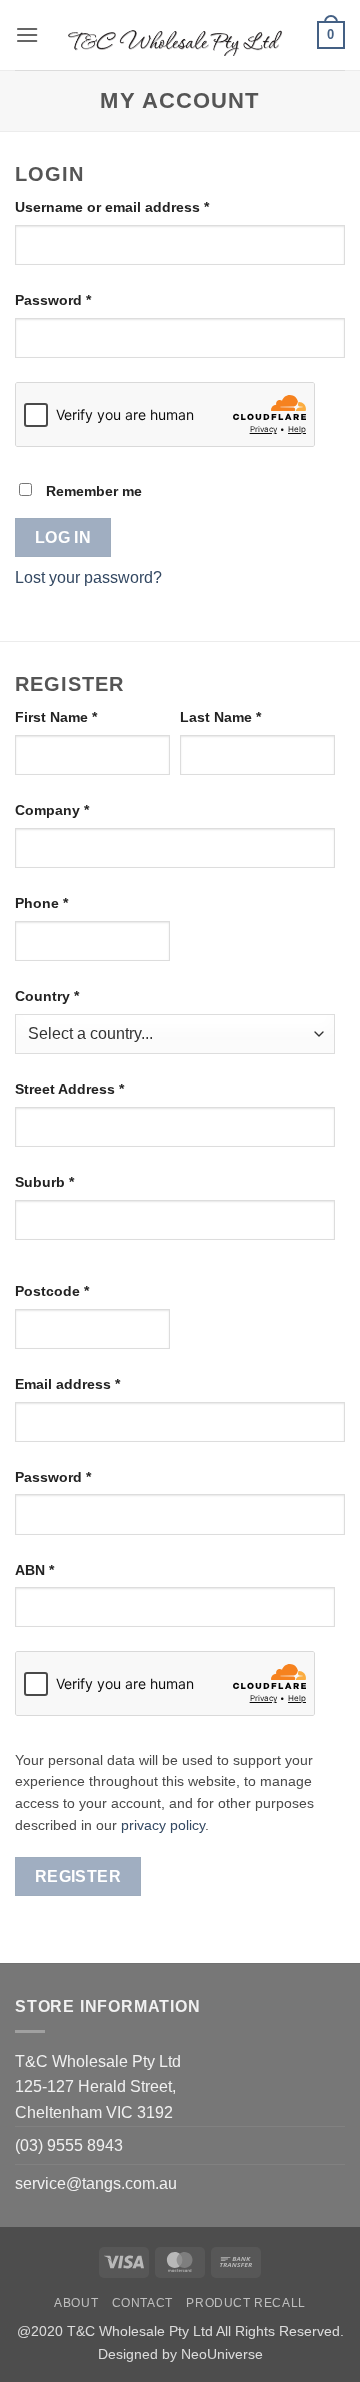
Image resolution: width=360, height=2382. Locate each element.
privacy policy (163, 1825)
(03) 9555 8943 (69, 2145)
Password (83, 299)
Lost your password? (88, 577)
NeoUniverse (222, 2354)
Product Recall (246, 2303)
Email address (98, 1383)
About (76, 2303)
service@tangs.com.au (96, 2183)
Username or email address (142, 206)
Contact (142, 2303)
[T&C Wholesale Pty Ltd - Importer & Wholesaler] (178, 35)
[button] (27, 34)
